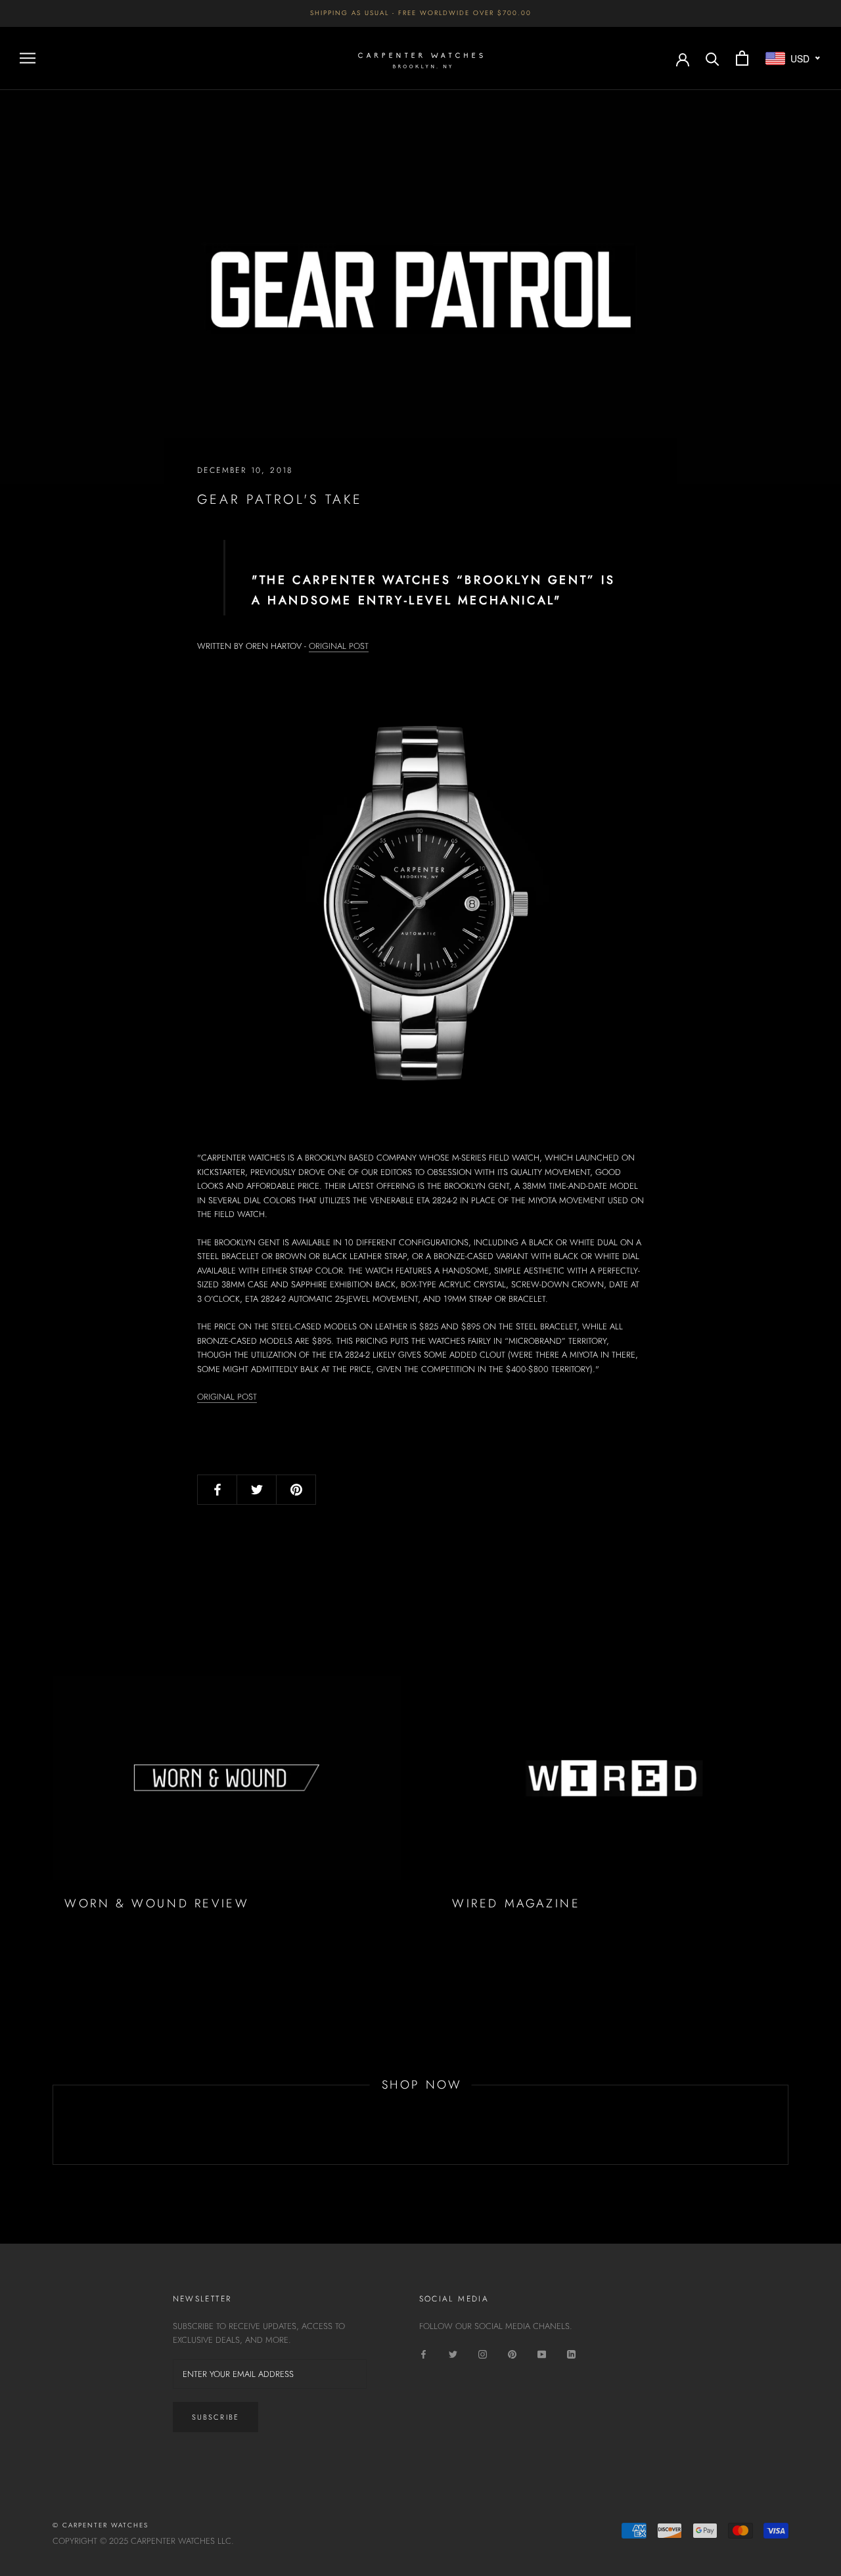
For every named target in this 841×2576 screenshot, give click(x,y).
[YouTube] (542, 2353)
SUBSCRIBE (216, 2417)
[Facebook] (423, 2353)
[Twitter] (453, 2353)
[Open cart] (742, 58)
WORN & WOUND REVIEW (157, 1903)
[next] (787, 2125)
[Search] (713, 58)
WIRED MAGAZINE (516, 1903)
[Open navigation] (28, 58)
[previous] (53, 2125)
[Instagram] (483, 2353)
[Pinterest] (512, 2353)
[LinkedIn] (571, 2353)
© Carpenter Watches (101, 2525)
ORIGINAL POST (339, 646)
